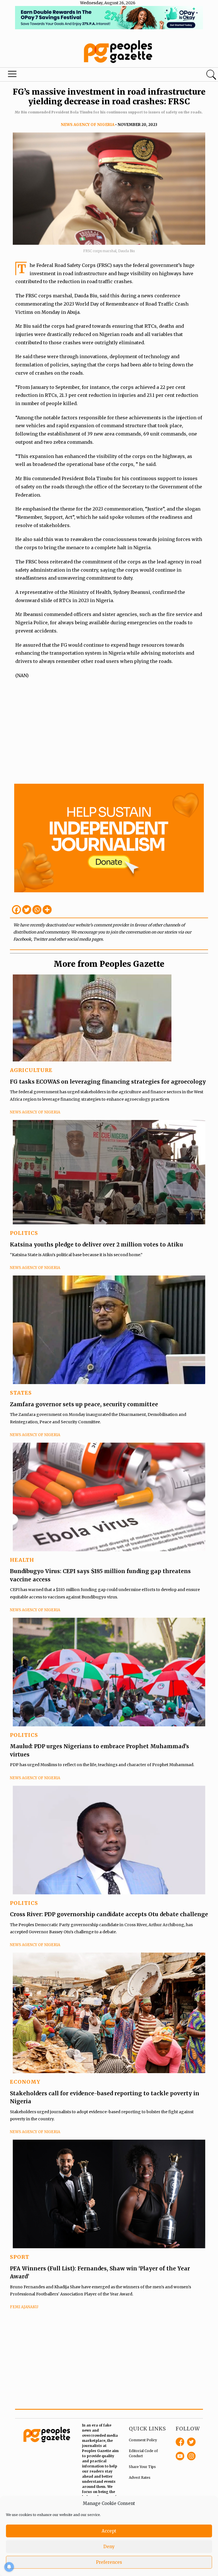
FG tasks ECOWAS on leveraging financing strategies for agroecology (108, 1082)
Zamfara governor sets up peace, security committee (84, 1404)
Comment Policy (143, 2440)
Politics (24, 1233)
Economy (25, 2082)
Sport (20, 2257)
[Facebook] (16, 910)
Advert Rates (140, 2478)
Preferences (109, 2562)
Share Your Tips (142, 2467)
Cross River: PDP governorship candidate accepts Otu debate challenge (109, 1914)
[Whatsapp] (37, 910)
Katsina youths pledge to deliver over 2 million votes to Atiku (97, 1245)
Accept (109, 2531)
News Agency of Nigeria (88, 125)
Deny (109, 2547)
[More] (47, 910)
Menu (12, 75)
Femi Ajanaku (24, 2307)
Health (22, 1560)
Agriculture (31, 1070)
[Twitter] (27, 910)
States (21, 1393)
